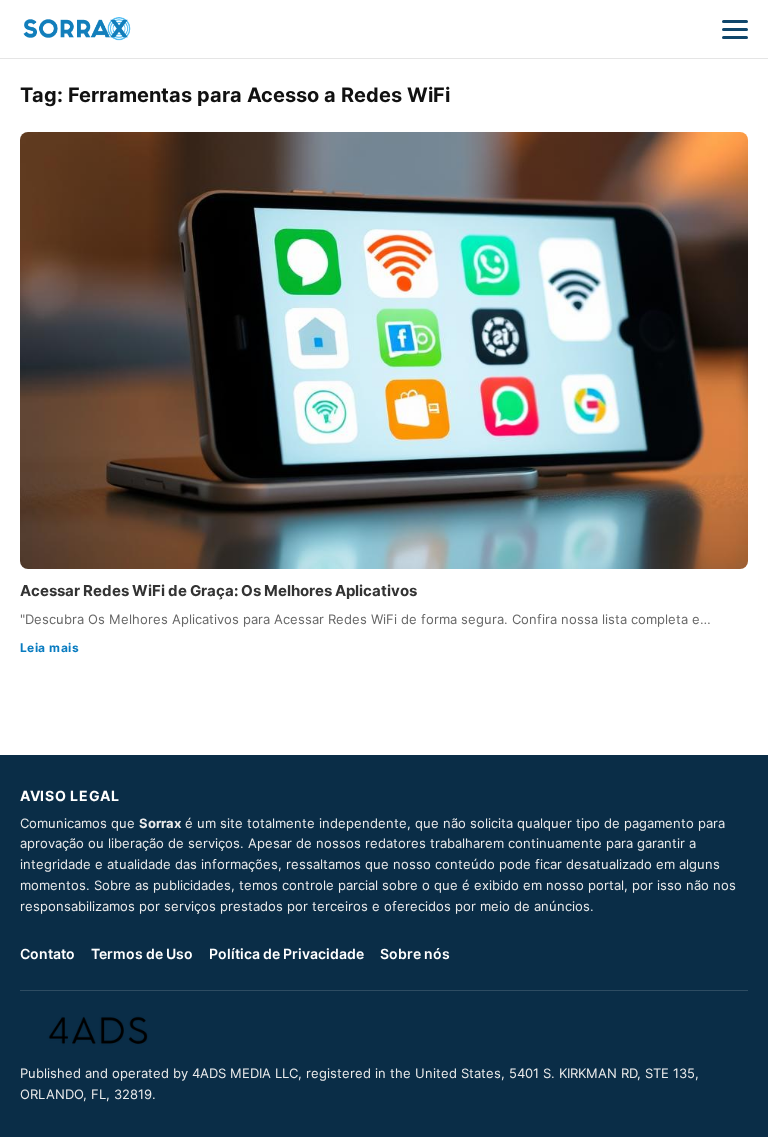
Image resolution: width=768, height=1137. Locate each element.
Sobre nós (415, 953)
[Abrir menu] (735, 29)
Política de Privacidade (286, 953)
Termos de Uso (142, 953)
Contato (47, 953)
